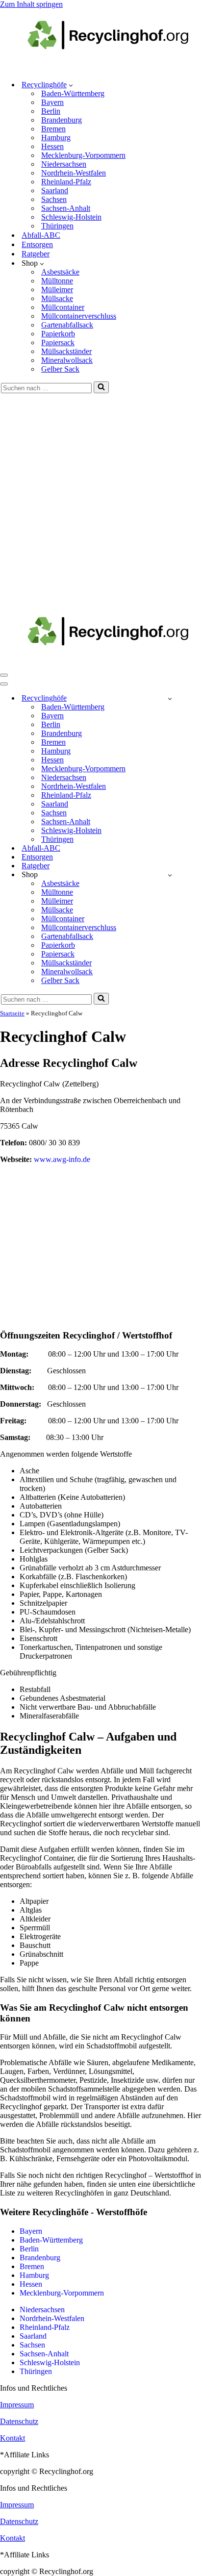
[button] (71, 85)
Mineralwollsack (67, 360)
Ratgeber (36, 254)
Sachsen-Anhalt (66, 208)
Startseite (12, 1013)
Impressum (17, 2405)
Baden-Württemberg (73, 93)
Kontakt (13, 2438)
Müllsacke (57, 298)
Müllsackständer (66, 351)
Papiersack (58, 342)
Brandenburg (62, 120)
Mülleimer (57, 290)
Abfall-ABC (41, 235)
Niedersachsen (64, 164)
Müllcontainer (63, 307)
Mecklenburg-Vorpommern (83, 155)
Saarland (55, 190)
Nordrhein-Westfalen (74, 173)
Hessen (52, 146)
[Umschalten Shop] (170, 875)
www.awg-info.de (62, 1159)
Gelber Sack (60, 369)
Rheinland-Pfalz (66, 182)
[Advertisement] (101, 499)
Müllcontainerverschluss (79, 316)
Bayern (52, 102)
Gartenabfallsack (67, 325)
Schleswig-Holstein (71, 217)
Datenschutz (19, 2421)
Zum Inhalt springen (31, 4)
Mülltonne (57, 281)
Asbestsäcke (60, 272)
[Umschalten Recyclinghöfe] (170, 698)
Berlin (51, 111)
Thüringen (57, 226)
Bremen (53, 129)
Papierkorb (58, 334)
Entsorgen (37, 244)
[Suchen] (101, 387)
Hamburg (56, 138)
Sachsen (54, 199)
